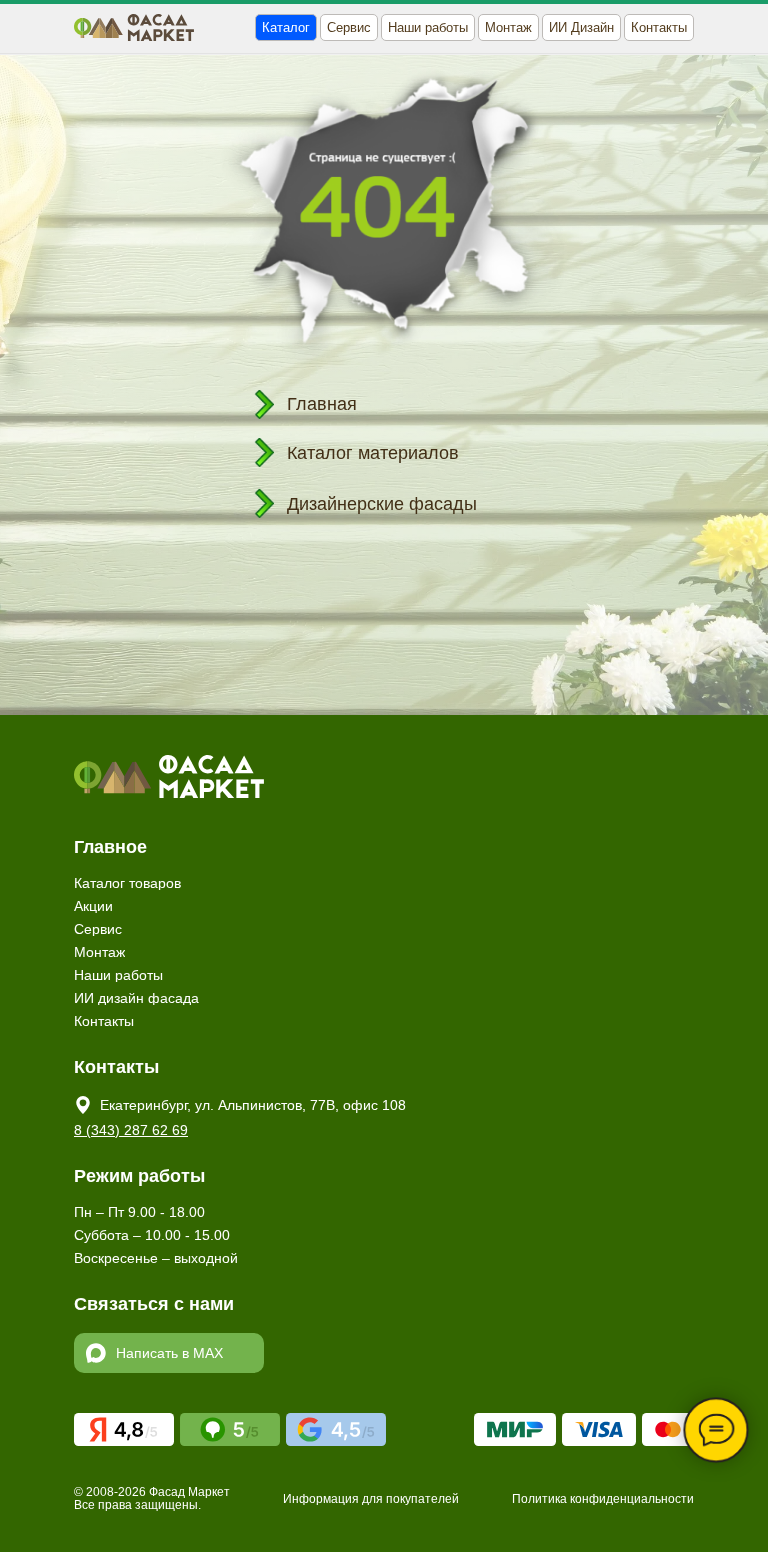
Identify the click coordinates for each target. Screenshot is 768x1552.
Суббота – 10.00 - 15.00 (152, 1235)
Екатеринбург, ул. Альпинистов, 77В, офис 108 (253, 1105)
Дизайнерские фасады (382, 504)
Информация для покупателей (371, 1499)
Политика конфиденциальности (603, 1499)
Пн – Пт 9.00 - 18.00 (139, 1212)
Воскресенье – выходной (156, 1258)
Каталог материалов (373, 453)
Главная (322, 404)
